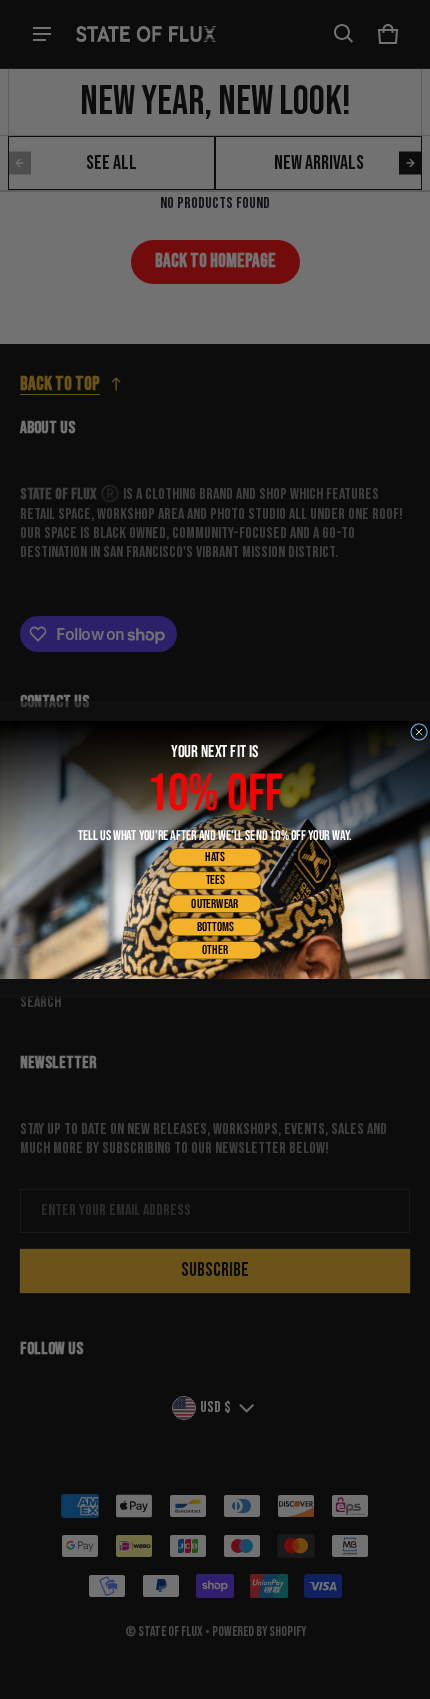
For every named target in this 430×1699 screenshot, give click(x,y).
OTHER (214, 949)
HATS (215, 856)
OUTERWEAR (214, 902)
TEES (215, 879)
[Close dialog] (419, 731)
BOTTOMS (215, 926)
